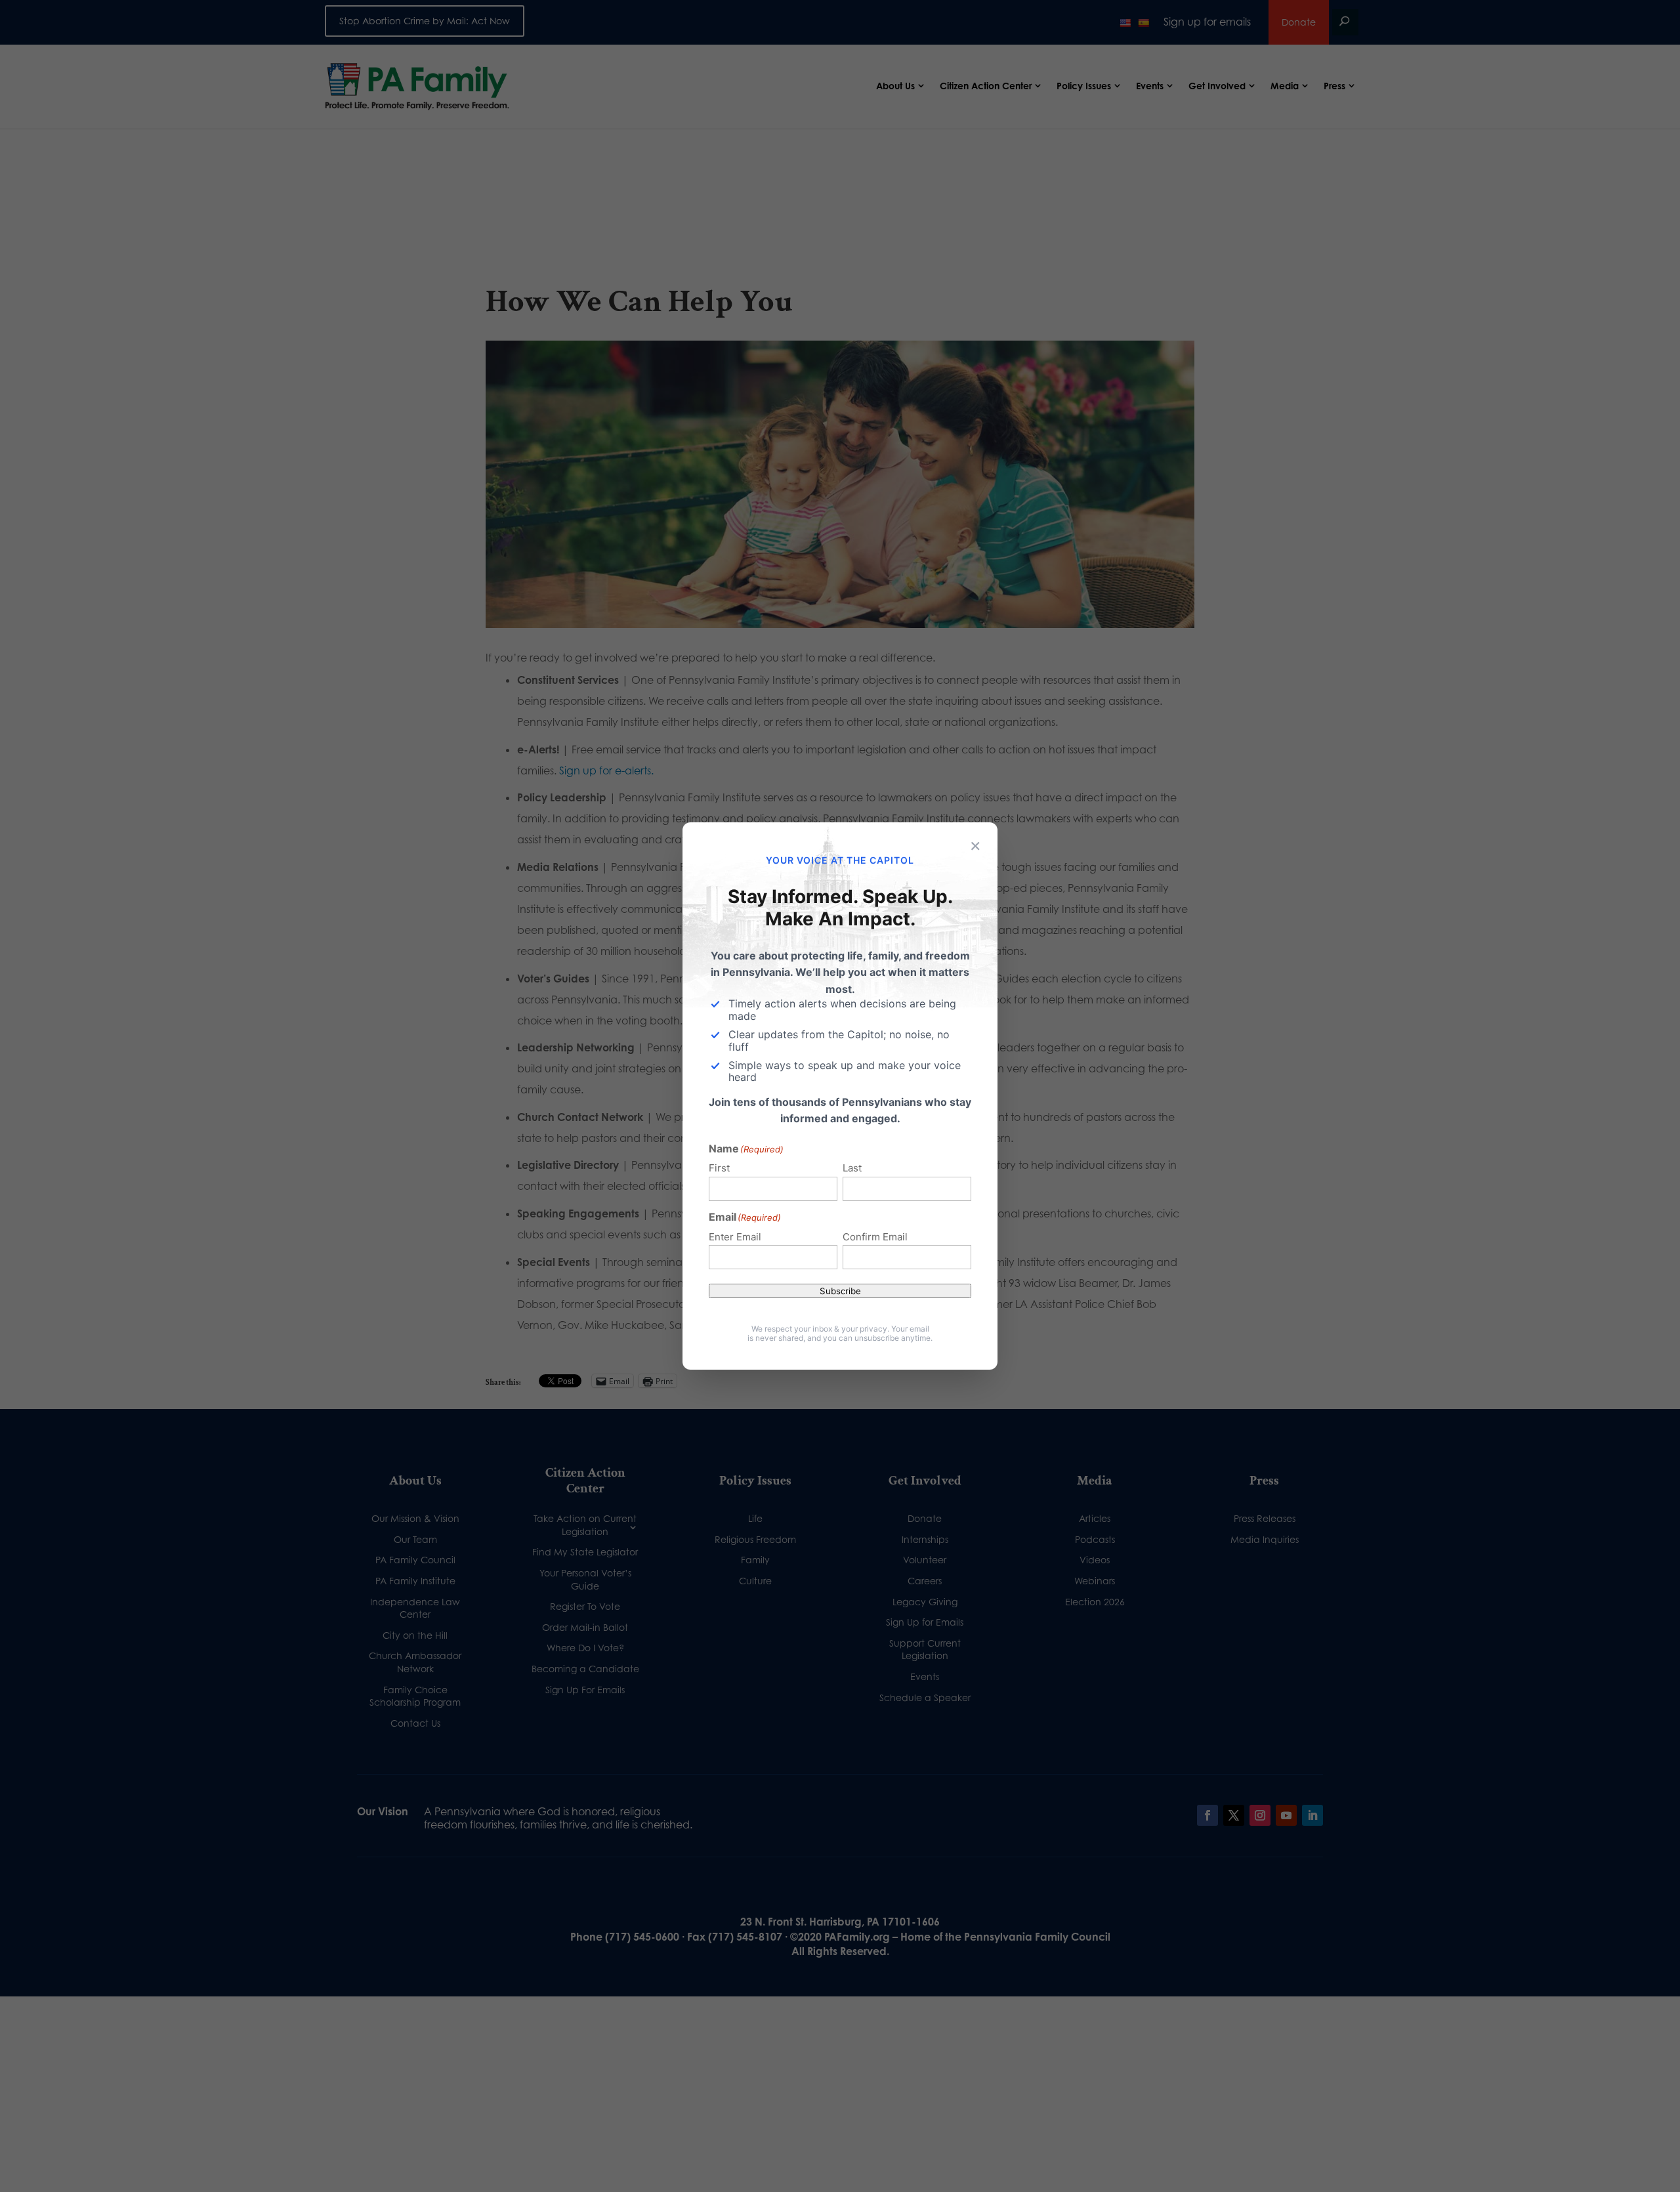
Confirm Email (875, 1237)
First (719, 1168)
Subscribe (840, 1291)
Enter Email (735, 1237)
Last (852, 1168)
